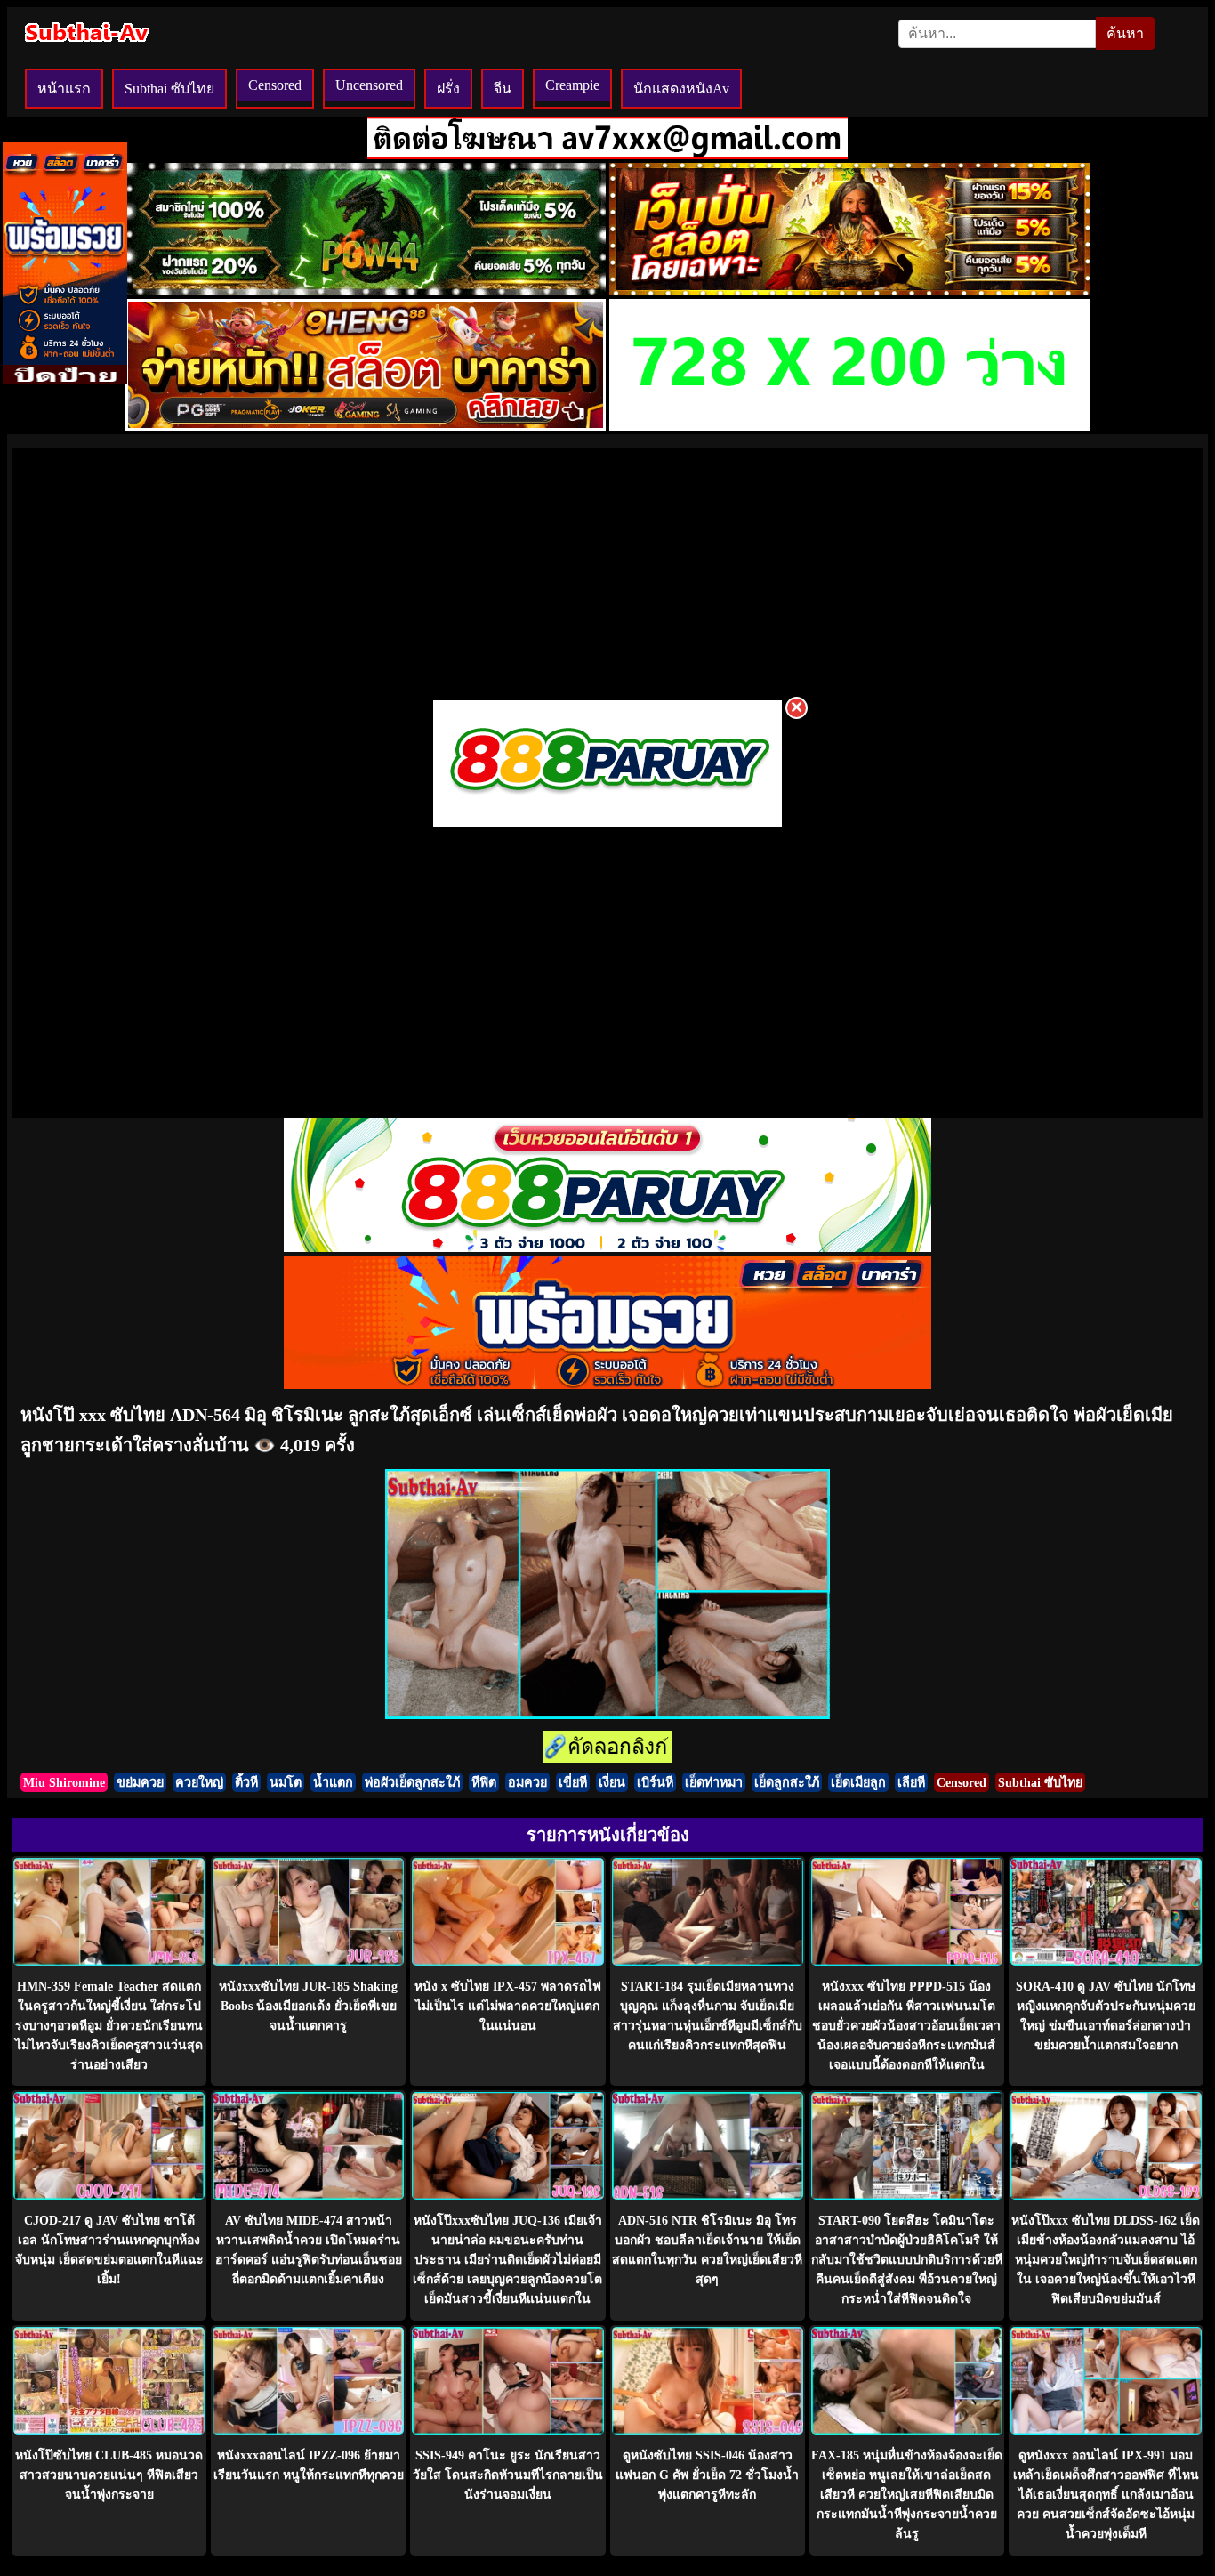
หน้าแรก (64, 89)
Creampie (572, 85)
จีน (503, 89)
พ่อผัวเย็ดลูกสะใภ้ (412, 1782)
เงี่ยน (612, 1782)
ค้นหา (1125, 33)
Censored (275, 85)
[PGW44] (366, 291)
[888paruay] (607, 825)
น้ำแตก (333, 1782)
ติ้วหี (246, 1782)
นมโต (286, 1782)
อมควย (527, 1782)
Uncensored (369, 85)
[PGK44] (849, 291)
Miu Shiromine (64, 1782)
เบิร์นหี (655, 1782)
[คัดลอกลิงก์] (607, 1748)
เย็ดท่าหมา (714, 1782)
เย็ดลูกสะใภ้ (787, 1782)
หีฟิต (484, 1782)
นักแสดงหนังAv (681, 89)
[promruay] (607, 1384)
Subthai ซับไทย (169, 89)
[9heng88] (366, 426)
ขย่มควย (140, 1782)
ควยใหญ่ (199, 1782)
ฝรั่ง (448, 89)
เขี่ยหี (573, 1782)
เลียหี (911, 1782)
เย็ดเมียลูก (858, 1782)
